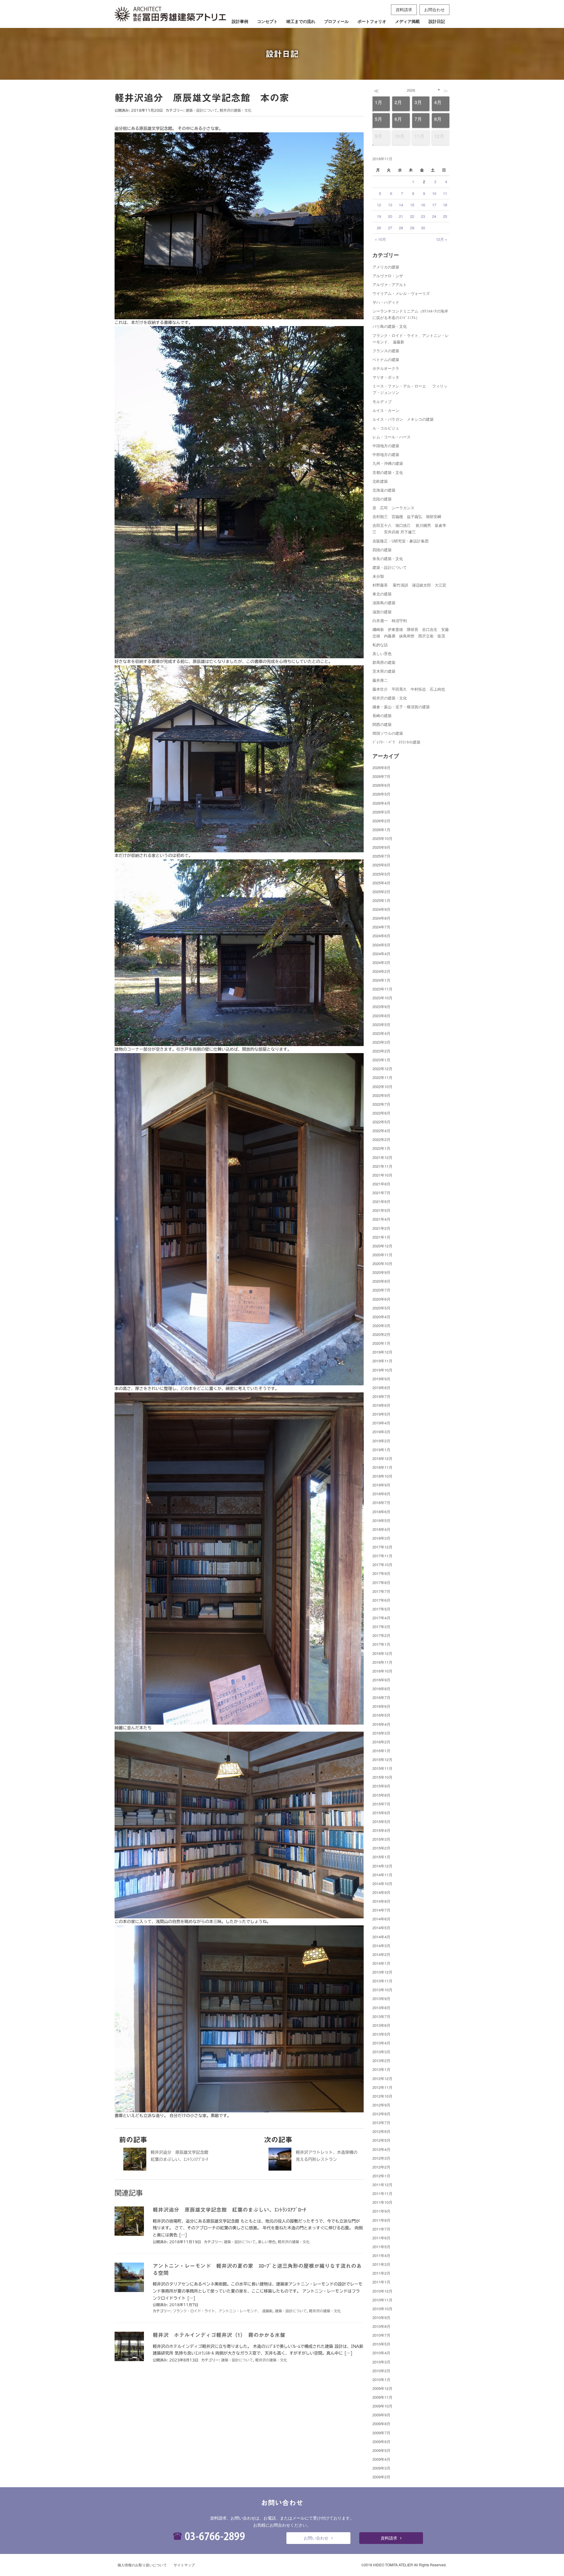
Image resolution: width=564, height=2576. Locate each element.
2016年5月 (381, 1715)
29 (412, 228)
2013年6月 (381, 2025)
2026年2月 (381, 821)
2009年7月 (381, 2433)
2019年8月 (381, 1388)
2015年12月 (382, 1759)
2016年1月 (381, 1751)
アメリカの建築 (386, 267)
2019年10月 (382, 1370)
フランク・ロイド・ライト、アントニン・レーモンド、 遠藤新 (223, 2311)
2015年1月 (381, 1857)
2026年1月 (381, 830)
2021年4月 (381, 1219)
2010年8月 (381, 2326)
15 (412, 205)
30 (423, 228)
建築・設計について (202, 110)
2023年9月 (381, 1006)
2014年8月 (381, 1901)
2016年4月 (381, 1724)
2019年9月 (381, 1379)
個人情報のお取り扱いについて (142, 2565)
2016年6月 (381, 1706)
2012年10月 (382, 2096)
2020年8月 (381, 1281)
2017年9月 (381, 1573)
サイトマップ (184, 2565)
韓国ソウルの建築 (388, 733)
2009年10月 (382, 2406)
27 (390, 228)
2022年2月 (381, 1139)
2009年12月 (382, 2388)
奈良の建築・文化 (388, 558)
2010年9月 (381, 2317)
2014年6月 (381, 1919)
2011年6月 (381, 2238)
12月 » (442, 239)
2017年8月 (381, 1582)
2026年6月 (381, 785)
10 (434, 193)
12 (379, 205)
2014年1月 (381, 1963)
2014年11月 (382, 1875)
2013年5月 (381, 2034)
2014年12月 (382, 1866)
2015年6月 (381, 1813)
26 (379, 228)
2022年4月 (381, 1131)
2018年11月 (382, 1467)
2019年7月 (381, 1396)
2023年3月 (381, 1042)
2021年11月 (382, 1166)
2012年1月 (381, 2176)
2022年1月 (381, 1148)
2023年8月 (381, 1016)
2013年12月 (382, 1972)
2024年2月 (381, 971)
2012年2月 (381, 2167)
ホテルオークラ (386, 368)
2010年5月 (381, 2344)
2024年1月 (381, 980)
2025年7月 (381, 856)
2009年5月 (381, 2450)
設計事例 (240, 21)
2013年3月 (381, 2052)
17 (434, 205)
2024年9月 (381, 909)
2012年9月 (381, 2105)
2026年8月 (381, 767)
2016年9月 (381, 1680)
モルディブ (382, 401)
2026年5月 (381, 794)
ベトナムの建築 (386, 359)
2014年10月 (382, 1883)
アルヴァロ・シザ (388, 276)
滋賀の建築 (382, 612)
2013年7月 (381, 2016)
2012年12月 (382, 2078)
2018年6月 (381, 1512)
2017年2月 (381, 1635)
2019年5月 (381, 1414)
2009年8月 (381, 2424)
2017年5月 (381, 1609)
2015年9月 (381, 1786)
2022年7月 (381, 1104)
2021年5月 (381, 1210)
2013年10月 (382, 1990)
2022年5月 (381, 1122)
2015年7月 (381, 1804)
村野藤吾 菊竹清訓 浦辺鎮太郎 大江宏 (409, 585)
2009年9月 (381, 2415)
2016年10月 (382, 1671)
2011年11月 (382, 2193)
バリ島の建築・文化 (390, 326)
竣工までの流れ (301, 21)
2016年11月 (382, 1662)
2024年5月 (381, 945)
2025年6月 (381, 865)
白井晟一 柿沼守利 (390, 620)
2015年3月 (381, 1839)
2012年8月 (381, 2114)
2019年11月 (382, 1361)
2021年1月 (381, 1237)
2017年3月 (381, 1627)
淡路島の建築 (384, 603)
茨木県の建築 (384, 671)
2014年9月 (381, 1892)
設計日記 (437, 21)
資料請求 (404, 9)
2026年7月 (381, 776)
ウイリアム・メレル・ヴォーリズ (401, 293)
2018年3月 (381, 1538)
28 (401, 228)
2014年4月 (381, 1937)
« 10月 (380, 239)
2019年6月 (381, 1405)
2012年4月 (381, 2149)
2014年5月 (381, 1928)
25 (445, 216)
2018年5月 (381, 1520)
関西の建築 (382, 724)
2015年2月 (381, 1848)
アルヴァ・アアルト (390, 284)
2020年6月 (381, 1299)
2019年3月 (381, 1432)
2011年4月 (381, 2255)
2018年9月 (381, 1485)
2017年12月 (382, 1547)
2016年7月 (381, 1697)
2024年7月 (381, 927)
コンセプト (267, 21)
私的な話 (380, 645)
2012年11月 (382, 2087)
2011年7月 (381, 2229)
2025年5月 (381, 874)
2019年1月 (381, 1450)
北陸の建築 (382, 499)
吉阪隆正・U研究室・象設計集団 (401, 541)
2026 (411, 90)
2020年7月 (381, 1290)
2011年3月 (381, 2264)
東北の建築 (382, 594)
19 (379, 216)
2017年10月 (382, 1565)
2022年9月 (381, 1095)
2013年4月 (381, 2043)
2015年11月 (382, 1768)
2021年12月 (382, 1157)
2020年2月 (381, 1334)
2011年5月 (381, 2247)
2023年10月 (382, 998)
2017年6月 (381, 1600)
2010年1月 (381, 2379)
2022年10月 (382, 1086)
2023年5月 (381, 1024)
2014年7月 (381, 1910)
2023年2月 (381, 1051)
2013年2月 (381, 2060)
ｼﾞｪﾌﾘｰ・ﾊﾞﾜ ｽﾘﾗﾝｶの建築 (396, 742)
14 (401, 205)
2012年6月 (381, 2131)
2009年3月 (381, 2468)
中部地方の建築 (386, 454)
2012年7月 (381, 2123)
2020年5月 (381, 1308)
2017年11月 (382, 1556)
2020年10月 (382, 1263)
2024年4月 (381, 954)
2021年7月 (381, 1193)
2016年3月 (381, 1733)
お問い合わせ (316, 2538)
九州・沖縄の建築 (388, 463)
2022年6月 (381, 1113)
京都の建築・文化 (388, 472)
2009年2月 (381, 2477)
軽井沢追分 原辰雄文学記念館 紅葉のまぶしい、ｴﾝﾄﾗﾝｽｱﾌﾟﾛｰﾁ (229, 2210)
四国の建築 (382, 550)
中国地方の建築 (386, 446)
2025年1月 (381, 900)
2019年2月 (381, 1441)
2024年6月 (381, 936)
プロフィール (336, 21)
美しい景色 (267, 2242)
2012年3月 (381, 2158)
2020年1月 (381, 1343)
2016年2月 (381, 1742)
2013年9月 (381, 1998)
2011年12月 (382, 2185)
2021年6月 (381, 1201)
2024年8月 (381, 918)
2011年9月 (381, 2211)
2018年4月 (381, 1529)
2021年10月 (382, 1175)
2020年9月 (381, 1272)
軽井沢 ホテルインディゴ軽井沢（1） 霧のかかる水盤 (219, 2335)
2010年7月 (381, 2335)
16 (423, 205)
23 (423, 216)
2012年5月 (381, 2140)
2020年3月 (381, 1325)
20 (390, 216)
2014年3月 (381, 1946)
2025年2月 (381, 892)
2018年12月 (382, 1458)
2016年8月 (381, 1689)
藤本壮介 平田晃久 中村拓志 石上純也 (409, 689)
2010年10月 (382, 2309)
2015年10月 (382, 1777)
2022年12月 (382, 1069)
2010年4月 (381, 2353)
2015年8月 (381, 1795)
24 (434, 216)
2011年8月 (381, 2220)
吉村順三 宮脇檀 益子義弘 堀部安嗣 (407, 516)
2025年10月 (382, 838)
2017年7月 (381, 1591)
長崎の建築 (382, 715)
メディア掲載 (407, 21)
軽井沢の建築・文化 (236, 110)
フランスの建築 (386, 351)
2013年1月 (381, 2069)
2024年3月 (381, 962)
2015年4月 (381, 1830)
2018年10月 (382, 1476)
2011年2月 (381, 2273)
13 (390, 205)
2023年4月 (381, 1033)
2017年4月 (381, 1618)
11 (445, 193)
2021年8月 (381, 1184)
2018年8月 (381, 1494)
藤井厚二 (380, 680)
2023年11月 (382, 989)
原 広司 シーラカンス (393, 508)
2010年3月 (381, 2362)
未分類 (378, 576)
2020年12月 (382, 1246)
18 (445, 205)
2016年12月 (382, 1653)
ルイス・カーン (386, 410)
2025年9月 (381, 847)
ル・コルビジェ (386, 428)
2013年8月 (381, 2008)
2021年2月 (381, 1228)
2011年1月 (381, 2282)
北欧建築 (380, 481)
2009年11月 (382, 2397)
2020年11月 (382, 1255)
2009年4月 (381, 2459)
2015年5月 (381, 1821)
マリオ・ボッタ (386, 377)
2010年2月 (381, 2371)
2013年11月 (382, 1981)
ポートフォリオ (372, 21)
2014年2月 (381, 1954)
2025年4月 (381, 883)
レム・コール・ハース (392, 437)
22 (412, 216)
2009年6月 (381, 2441)
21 (401, 216)
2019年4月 (381, 1423)
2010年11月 (382, 2300)
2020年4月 (381, 1317)
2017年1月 (381, 1644)
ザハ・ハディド (386, 302)
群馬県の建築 (384, 662)
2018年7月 (381, 1502)
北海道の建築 (384, 490)
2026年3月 (381, 812)
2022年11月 (382, 1077)
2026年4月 (381, 803)
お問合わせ (434, 9)
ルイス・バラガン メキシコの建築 (403, 419)
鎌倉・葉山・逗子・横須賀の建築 (401, 707)
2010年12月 (382, 2291)
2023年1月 (381, 1060)
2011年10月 (382, 2202)
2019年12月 (382, 1352)
